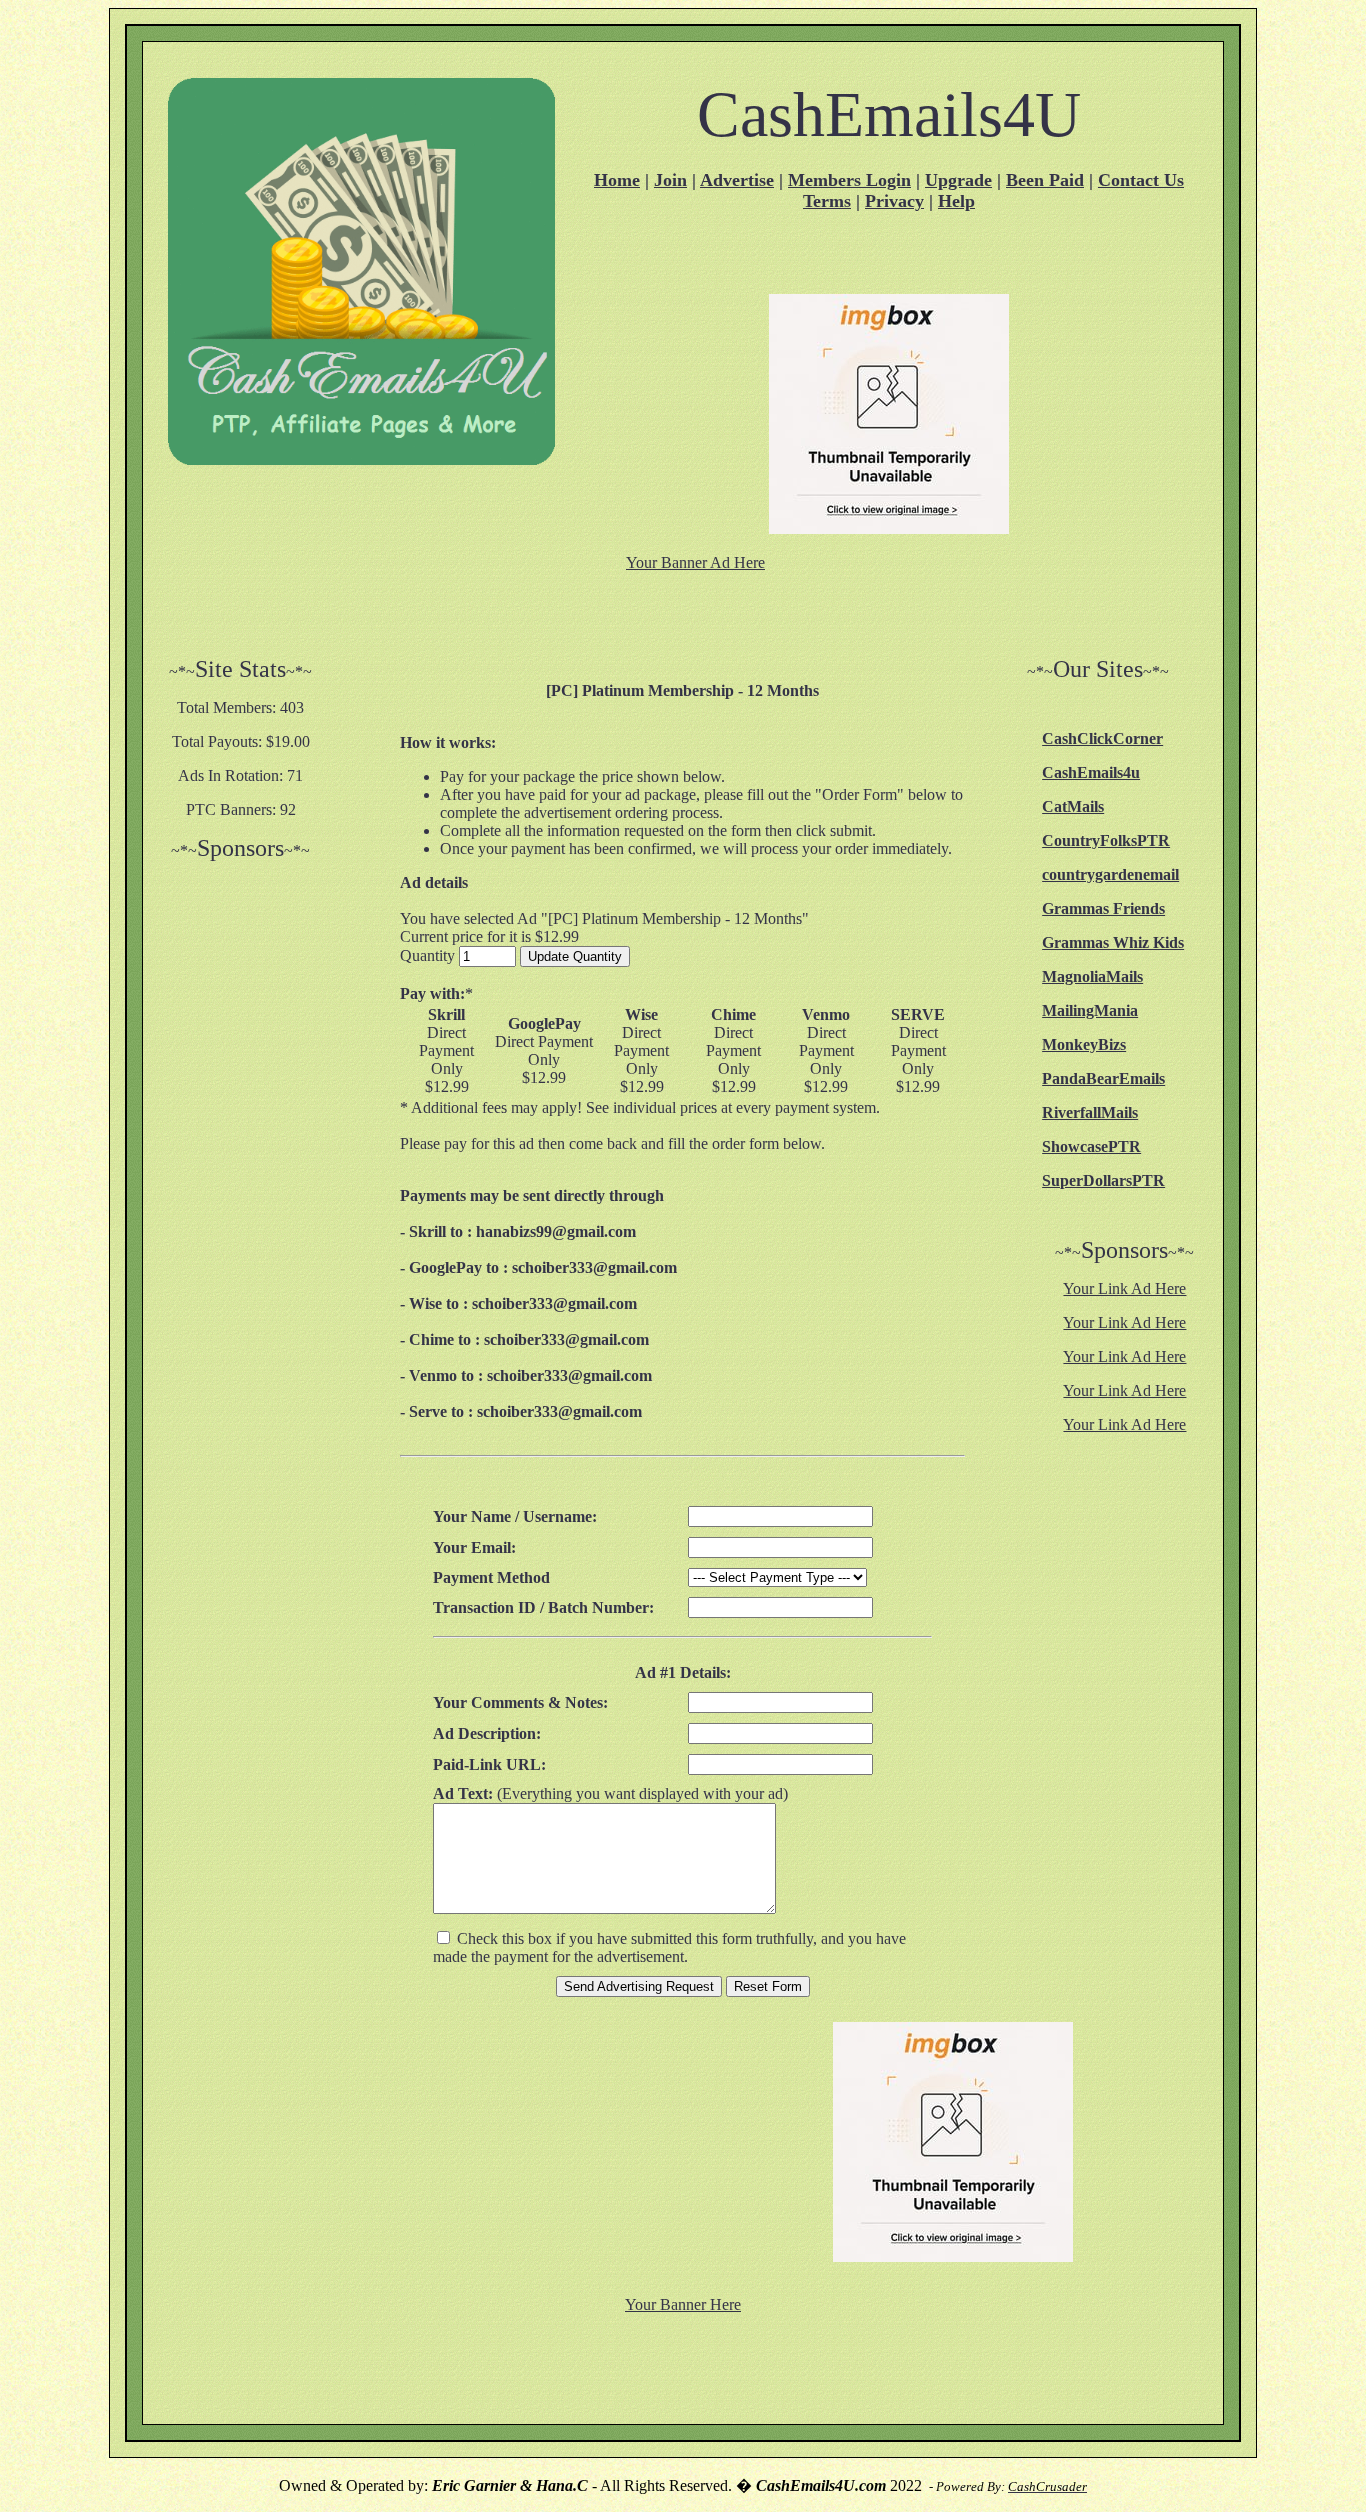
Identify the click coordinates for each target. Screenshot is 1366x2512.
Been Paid (1045, 180)
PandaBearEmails (1103, 1078)
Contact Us (1141, 180)
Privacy (894, 201)
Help (956, 201)
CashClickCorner (1102, 738)
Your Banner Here (683, 2304)
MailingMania (1090, 1010)
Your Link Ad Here (1124, 1288)
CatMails (1073, 806)
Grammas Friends (1103, 908)
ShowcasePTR (1091, 1146)
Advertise (737, 180)
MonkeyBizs (1084, 1044)
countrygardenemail (1110, 874)
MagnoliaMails (1092, 976)
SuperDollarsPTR (1103, 1180)
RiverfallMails (1090, 1112)
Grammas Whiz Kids (1113, 942)
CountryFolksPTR (1106, 840)
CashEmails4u (1091, 772)
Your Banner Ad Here (695, 562)
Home (617, 180)
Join (670, 180)
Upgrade (958, 180)
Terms (827, 201)
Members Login (849, 180)
